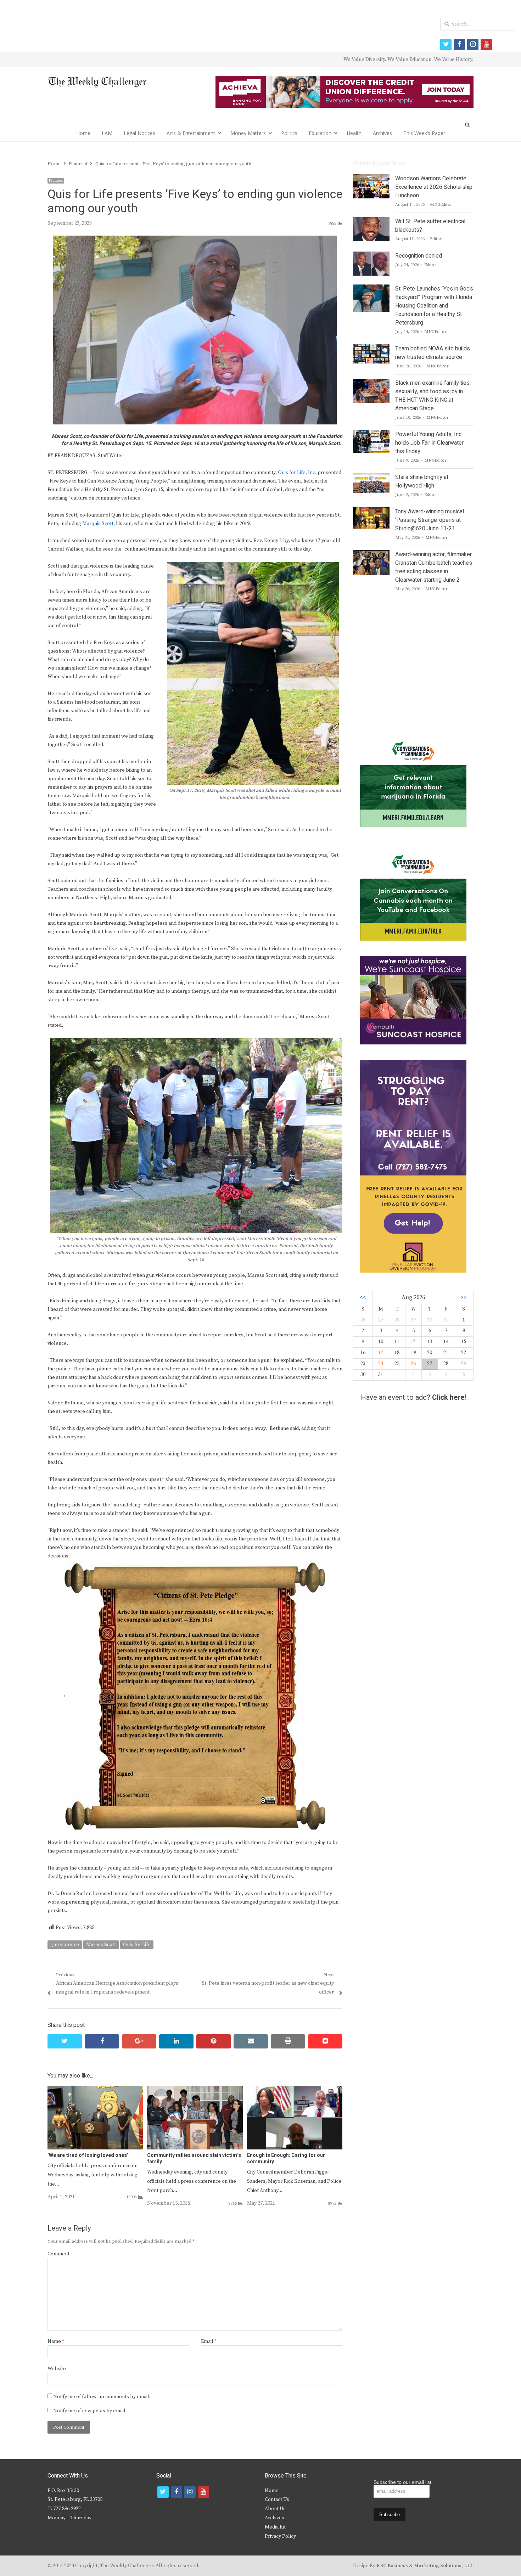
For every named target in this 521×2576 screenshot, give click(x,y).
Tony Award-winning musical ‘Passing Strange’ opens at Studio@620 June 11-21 (430, 520)
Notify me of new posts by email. (90, 2411)
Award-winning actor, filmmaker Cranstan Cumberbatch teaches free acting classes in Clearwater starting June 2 (434, 567)
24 (381, 1364)
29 (464, 1364)
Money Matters (248, 133)
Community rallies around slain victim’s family (194, 2158)
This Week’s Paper (424, 133)
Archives (382, 133)
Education (320, 133)
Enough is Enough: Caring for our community (286, 2158)
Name (56, 2341)
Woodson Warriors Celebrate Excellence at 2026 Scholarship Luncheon (434, 187)
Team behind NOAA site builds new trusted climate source (433, 353)
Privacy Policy (280, 2536)
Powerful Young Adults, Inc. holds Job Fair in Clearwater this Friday (429, 443)
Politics (289, 133)
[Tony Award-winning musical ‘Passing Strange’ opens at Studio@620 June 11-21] (371, 512)
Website (57, 2369)
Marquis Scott (98, 524)
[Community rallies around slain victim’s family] (195, 2090)
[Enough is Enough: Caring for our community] (295, 2090)
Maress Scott (101, 1945)
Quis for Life (137, 1945)
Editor (436, 239)
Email (209, 2341)
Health (354, 133)
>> (464, 1298)
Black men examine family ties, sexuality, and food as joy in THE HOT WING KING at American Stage (433, 396)
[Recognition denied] (371, 256)
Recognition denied (419, 256)
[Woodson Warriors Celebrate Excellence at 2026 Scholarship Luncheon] (371, 179)
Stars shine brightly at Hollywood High (422, 481)
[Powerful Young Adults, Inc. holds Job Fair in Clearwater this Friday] (371, 434)
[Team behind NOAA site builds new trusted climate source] (371, 349)
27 (381, 1320)
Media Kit (275, 2527)
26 (413, 1364)
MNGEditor (441, 205)
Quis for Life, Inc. (297, 473)
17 (381, 1353)
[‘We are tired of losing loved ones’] (95, 2090)
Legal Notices (139, 133)
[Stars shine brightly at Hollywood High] (371, 477)
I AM (107, 133)
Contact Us (277, 2499)
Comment (58, 2254)
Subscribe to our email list (402, 2482)
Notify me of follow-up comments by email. (102, 2397)
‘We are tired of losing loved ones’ (88, 2155)
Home (83, 133)
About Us (275, 2509)
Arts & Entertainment (191, 133)
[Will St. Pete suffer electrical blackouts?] (371, 221)
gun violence (65, 1945)
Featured (56, 181)
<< (363, 1298)
